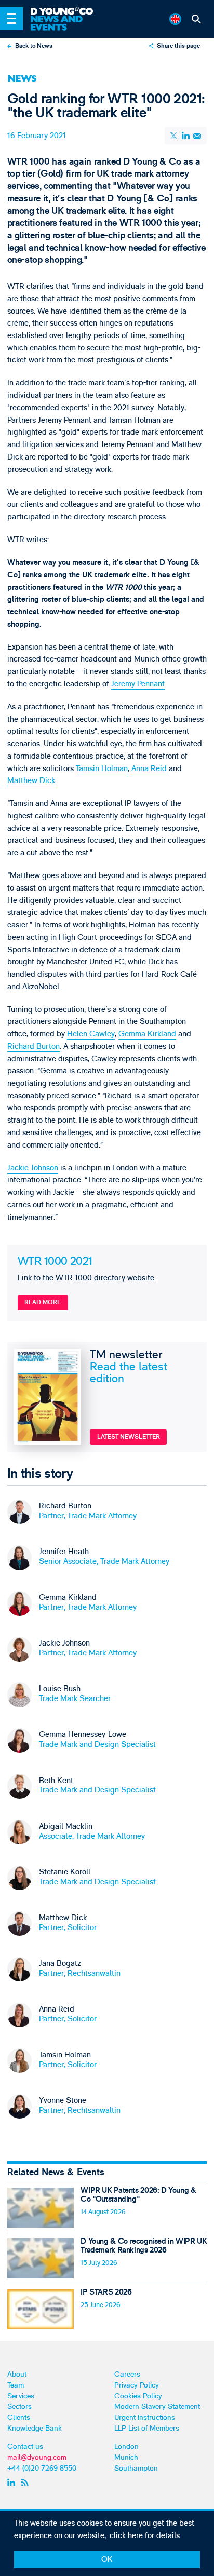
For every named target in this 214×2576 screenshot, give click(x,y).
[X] (175, 136)
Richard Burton (34, 1047)
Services (21, 2396)
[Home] (66, 12)
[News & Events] (66, 23)
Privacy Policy (137, 2385)
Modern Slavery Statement (157, 2406)
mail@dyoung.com (37, 2457)
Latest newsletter (129, 1437)
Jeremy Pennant (138, 684)
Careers (127, 2374)
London (126, 2446)
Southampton (136, 2468)
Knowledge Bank (35, 2428)
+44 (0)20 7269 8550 (42, 2468)
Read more (43, 1303)
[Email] (197, 136)
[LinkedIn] (185, 136)
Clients (19, 2417)
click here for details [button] (145, 2536)
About (17, 2374)
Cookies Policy (138, 2396)
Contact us (25, 2446)
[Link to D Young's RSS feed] (26, 2483)
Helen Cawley (91, 1034)
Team (16, 2385)
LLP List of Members (147, 2428)
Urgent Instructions (145, 2417)
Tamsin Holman (102, 769)
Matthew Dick (31, 781)
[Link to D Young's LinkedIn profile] (12, 2483)
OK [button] (107, 2560)
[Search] (197, 19)
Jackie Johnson (33, 1168)
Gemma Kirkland (147, 1034)
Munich (126, 2457)
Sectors (19, 2406)
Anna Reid (149, 769)
